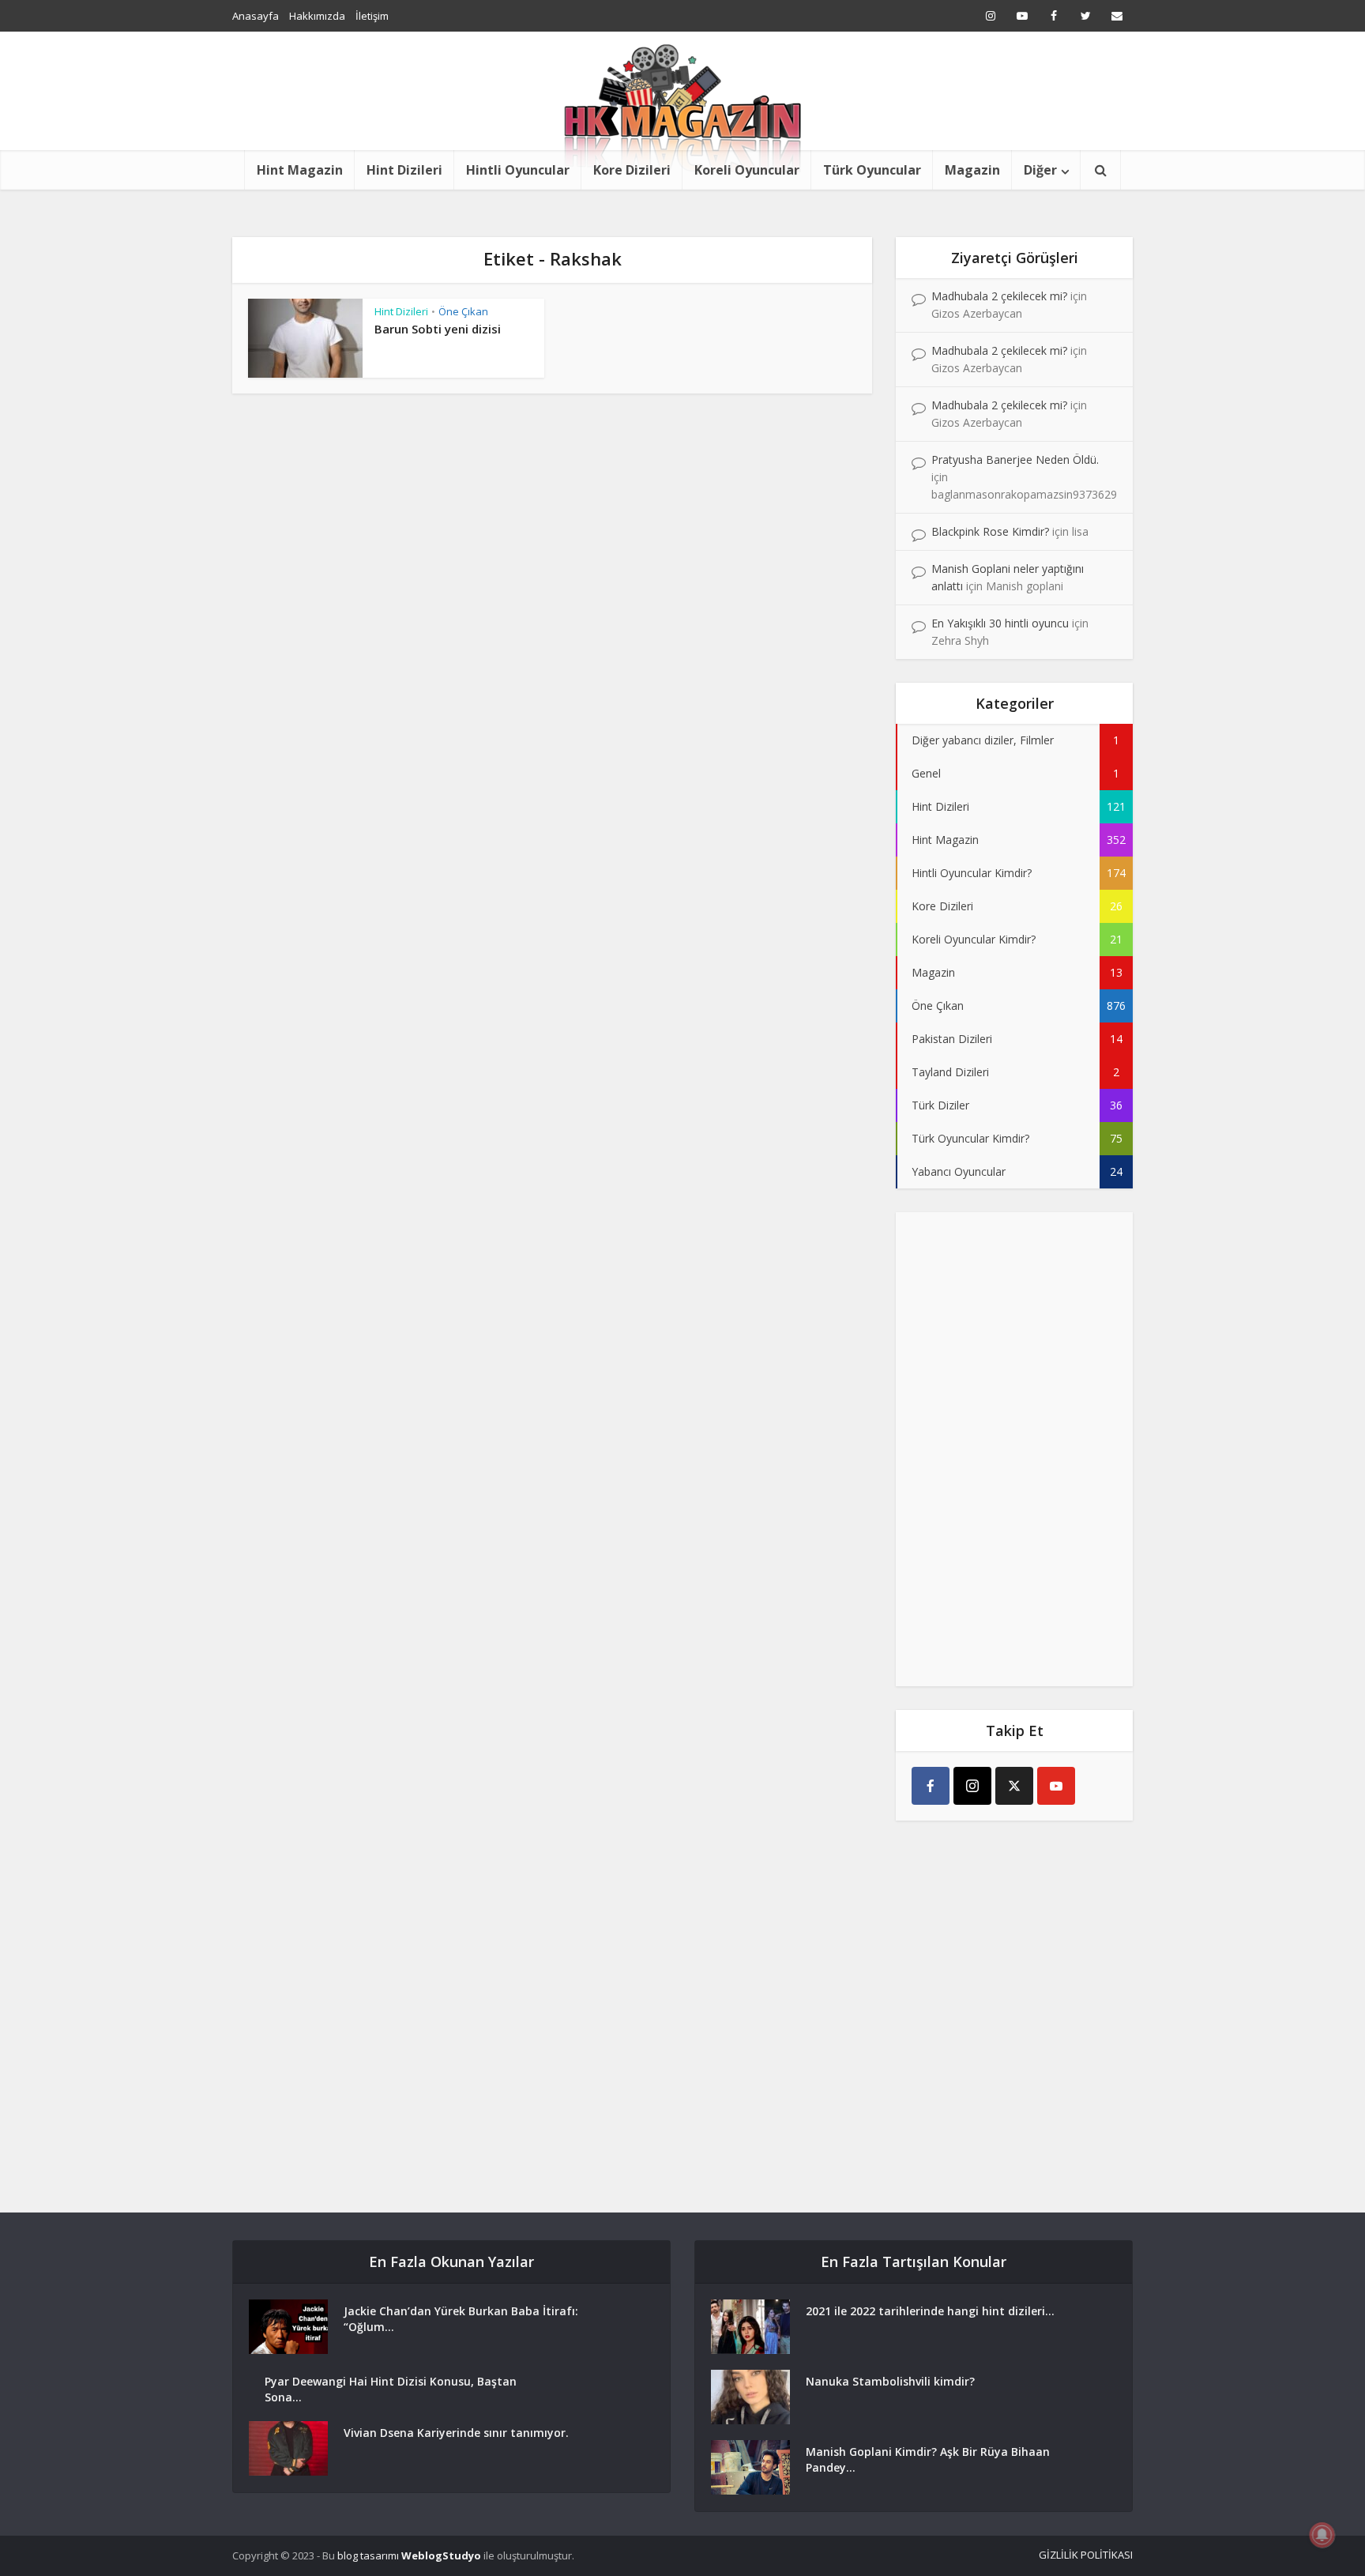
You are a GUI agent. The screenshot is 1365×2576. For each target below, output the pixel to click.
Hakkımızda (317, 16)
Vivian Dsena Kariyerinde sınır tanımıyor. (456, 2433)
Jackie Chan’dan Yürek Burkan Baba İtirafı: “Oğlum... (461, 2319)
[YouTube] (1056, 1786)
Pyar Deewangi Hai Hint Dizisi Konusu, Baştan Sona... (391, 2389)
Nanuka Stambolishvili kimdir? (890, 2381)
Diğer (1040, 170)
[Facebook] (931, 1786)
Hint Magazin (300, 170)
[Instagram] (972, 1786)
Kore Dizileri (632, 170)
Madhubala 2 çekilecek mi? (999, 296)
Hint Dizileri (404, 170)
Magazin (972, 170)
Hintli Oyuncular (518, 170)
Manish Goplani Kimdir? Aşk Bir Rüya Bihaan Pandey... (928, 2459)
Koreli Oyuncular (747, 170)
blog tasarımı (368, 2555)
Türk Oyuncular (872, 170)
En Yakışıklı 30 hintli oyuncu (1000, 623)
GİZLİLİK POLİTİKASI (1086, 2555)
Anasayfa (256, 16)
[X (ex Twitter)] (1014, 1786)
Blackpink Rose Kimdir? (990, 531)
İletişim (372, 16)
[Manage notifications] (1322, 2535)
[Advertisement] (1014, 1449)
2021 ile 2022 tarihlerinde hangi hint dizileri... (930, 2311)
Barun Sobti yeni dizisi (438, 329)
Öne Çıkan (463, 311)
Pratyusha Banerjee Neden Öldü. (1015, 459)
